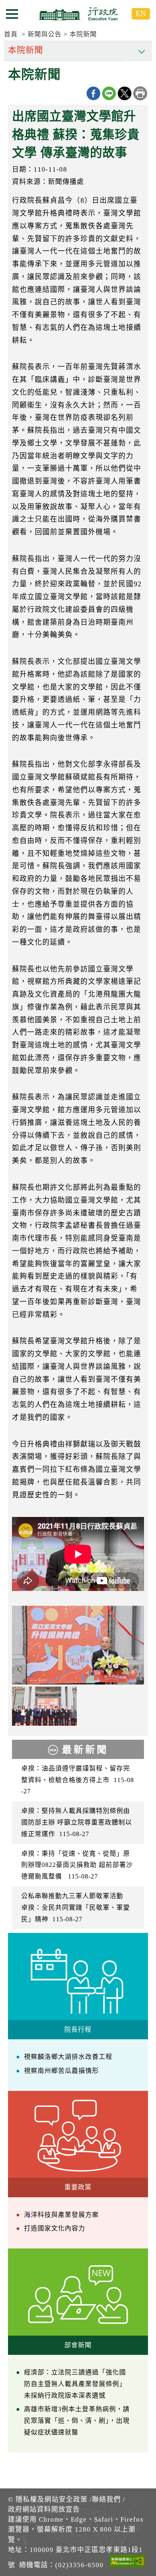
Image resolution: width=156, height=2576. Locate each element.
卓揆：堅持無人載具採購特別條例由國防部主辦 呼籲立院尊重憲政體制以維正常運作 (77, 1822)
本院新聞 (83, 34)
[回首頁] (78, 14)
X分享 (125, 93)
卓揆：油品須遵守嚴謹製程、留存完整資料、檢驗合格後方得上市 (78, 1780)
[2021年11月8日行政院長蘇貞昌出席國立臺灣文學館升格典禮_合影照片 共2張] (44, 1706)
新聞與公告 (45, 34)
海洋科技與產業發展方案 (61, 2215)
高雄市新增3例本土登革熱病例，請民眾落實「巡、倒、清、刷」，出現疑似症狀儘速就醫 (77, 2421)
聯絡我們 (106, 2499)
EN (141, 13)
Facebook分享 (93, 93)
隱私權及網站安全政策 (52, 2499)
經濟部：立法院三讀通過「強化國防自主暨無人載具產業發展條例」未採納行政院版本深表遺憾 (75, 2384)
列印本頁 (140, 93)
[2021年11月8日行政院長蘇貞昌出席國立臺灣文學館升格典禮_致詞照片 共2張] (78, 1645)
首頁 (11, 34)
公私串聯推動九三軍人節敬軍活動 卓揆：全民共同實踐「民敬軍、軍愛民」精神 (76, 1908)
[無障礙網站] (127, 2562)
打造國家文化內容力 (55, 2228)
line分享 (109, 93)
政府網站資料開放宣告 (44, 2509)
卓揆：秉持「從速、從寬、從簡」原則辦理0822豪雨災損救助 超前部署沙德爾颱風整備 (77, 1865)
